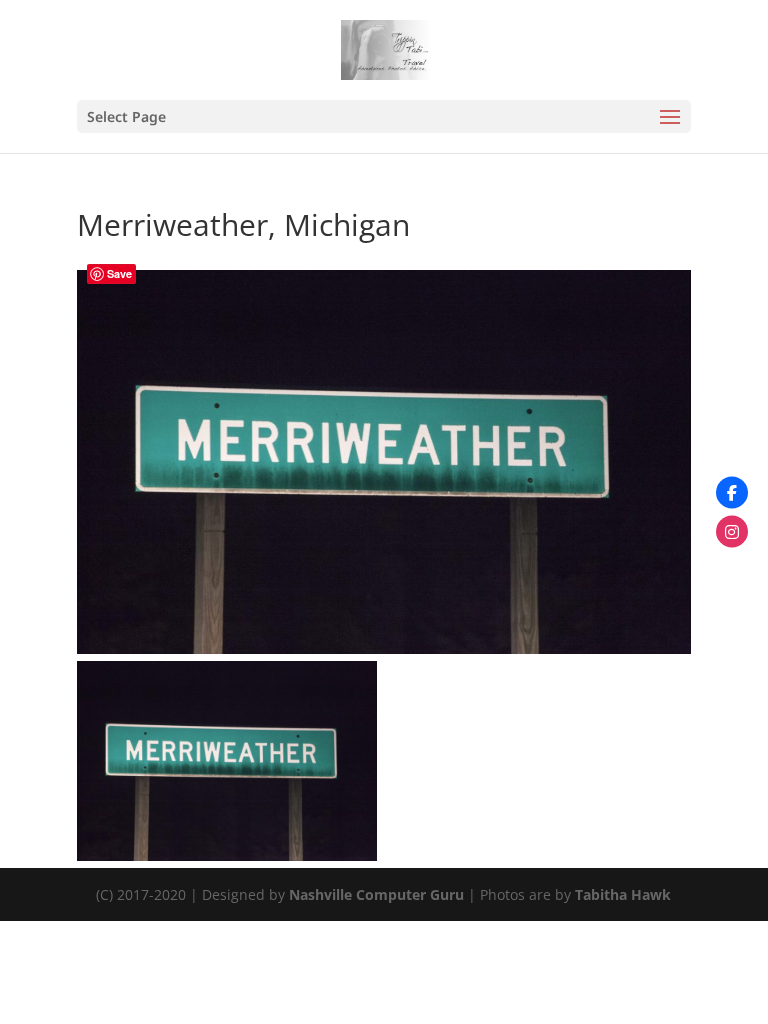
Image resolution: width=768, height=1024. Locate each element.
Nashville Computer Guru (378, 894)
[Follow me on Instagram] (732, 532)
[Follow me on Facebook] (732, 493)
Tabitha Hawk (623, 894)
